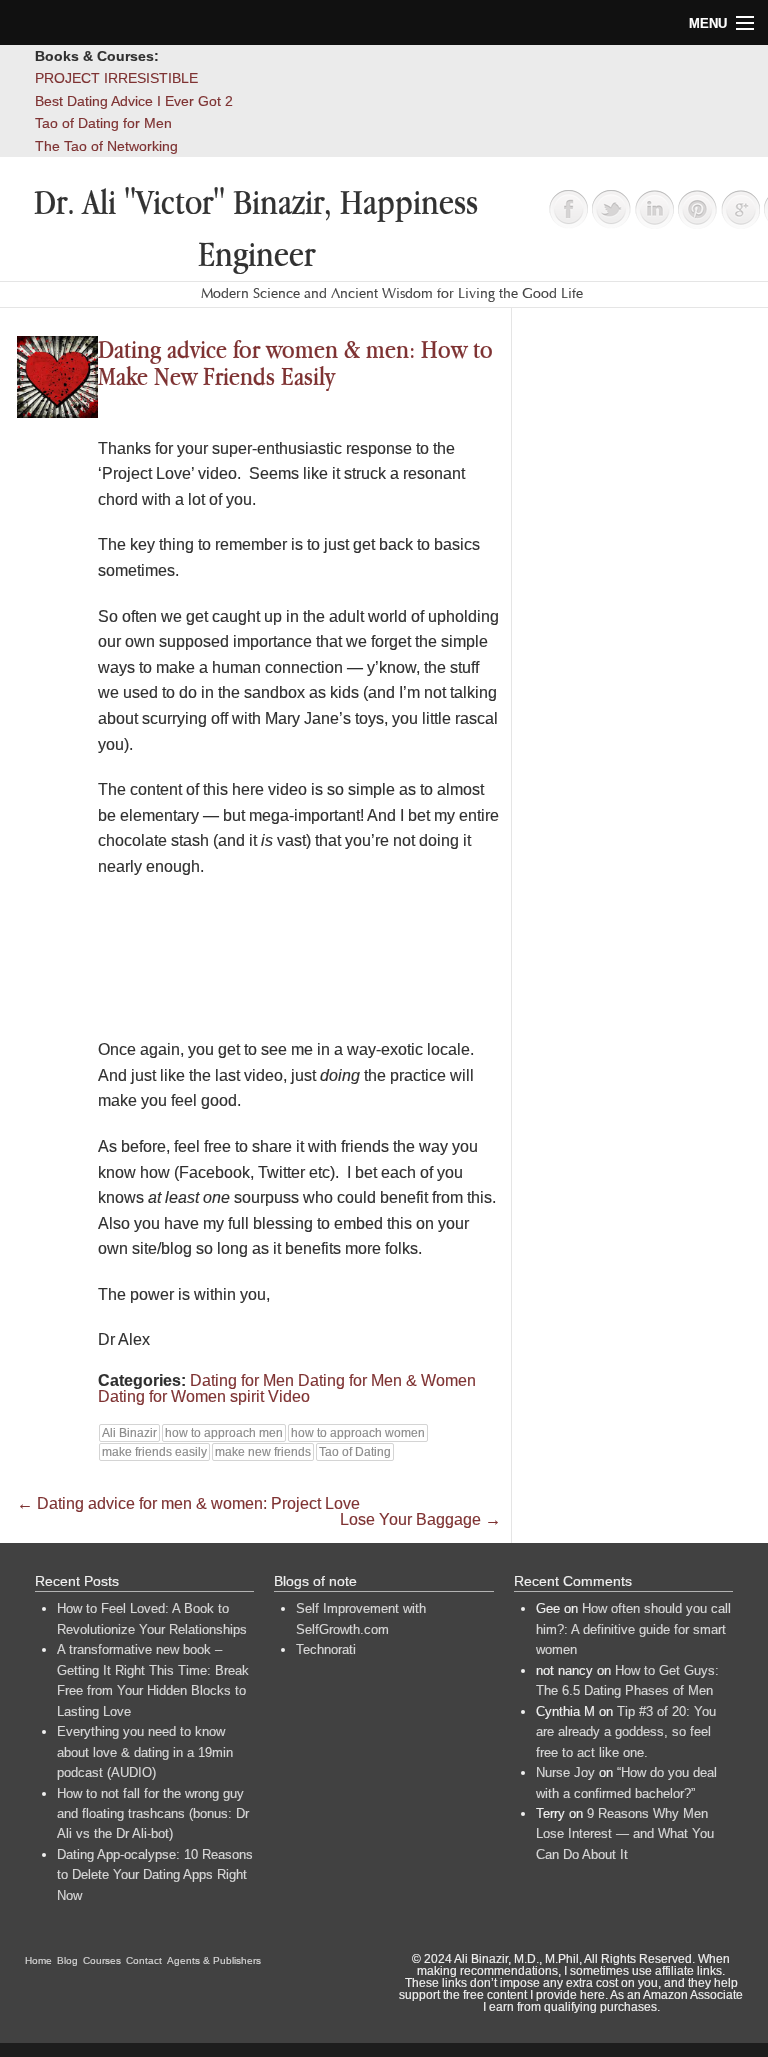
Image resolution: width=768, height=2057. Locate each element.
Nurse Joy (565, 1772)
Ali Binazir (129, 1433)
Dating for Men (242, 1380)
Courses (102, 1960)
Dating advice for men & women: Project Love (188, 1503)
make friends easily (154, 1452)
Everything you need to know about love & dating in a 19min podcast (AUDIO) (145, 1752)
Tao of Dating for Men (103, 123)
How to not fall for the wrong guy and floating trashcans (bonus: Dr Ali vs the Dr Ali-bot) (153, 1814)
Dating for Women (162, 1396)
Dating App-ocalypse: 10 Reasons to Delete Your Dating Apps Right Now (155, 1875)
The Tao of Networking (106, 146)
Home (38, 1960)
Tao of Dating (355, 1452)
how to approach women (358, 1433)
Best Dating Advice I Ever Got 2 (134, 101)
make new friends (263, 1452)
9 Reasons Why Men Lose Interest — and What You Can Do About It (625, 1834)
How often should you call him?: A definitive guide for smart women (633, 1629)
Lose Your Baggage (420, 1519)
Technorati (326, 1649)
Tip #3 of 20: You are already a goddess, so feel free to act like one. (626, 1732)
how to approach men (224, 1433)
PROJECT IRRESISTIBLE (116, 78)
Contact (144, 1960)
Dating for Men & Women (387, 1380)
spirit (247, 1396)
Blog (67, 1960)
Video (289, 1396)
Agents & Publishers (214, 1960)
